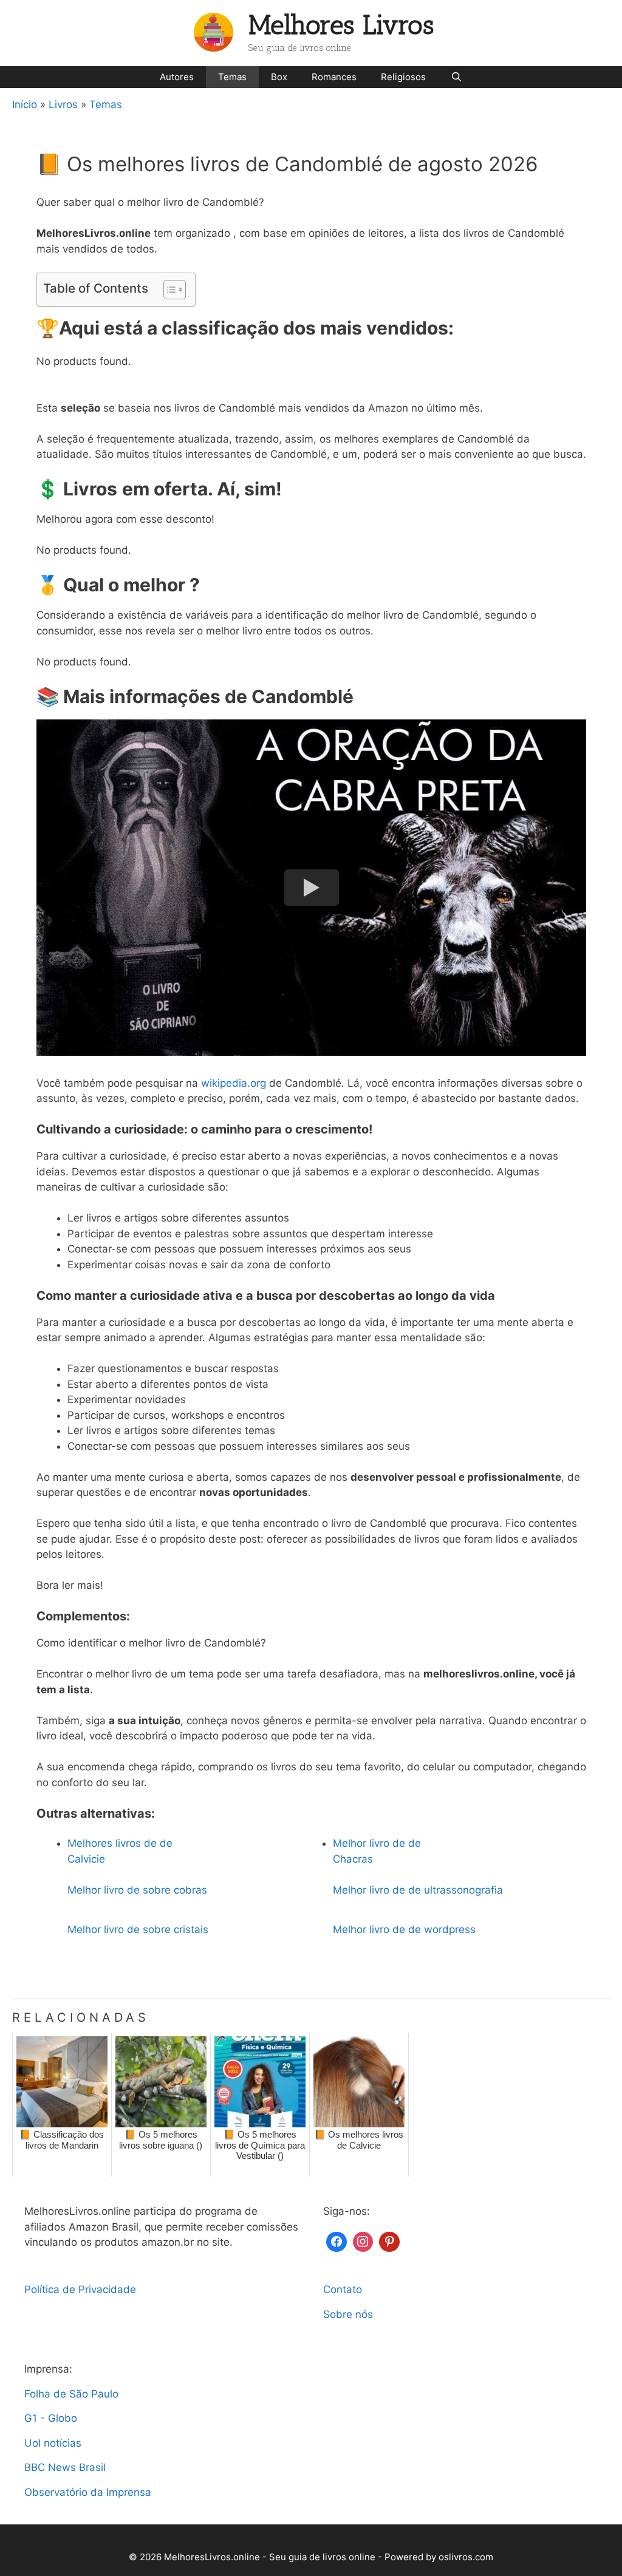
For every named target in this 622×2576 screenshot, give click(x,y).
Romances (334, 77)
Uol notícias (53, 2443)
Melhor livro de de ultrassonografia (418, 1890)
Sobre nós (348, 2314)
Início (25, 104)
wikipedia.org (234, 1083)
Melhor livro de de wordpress (404, 1929)
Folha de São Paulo (71, 2394)
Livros (63, 104)
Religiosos (403, 77)
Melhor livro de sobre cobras (137, 1890)
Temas (232, 77)
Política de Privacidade (80, 2289)
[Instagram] (363, 2241)
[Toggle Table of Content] (169, 290)
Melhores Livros (341, 25)
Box (279, 77)
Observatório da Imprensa (88, 2492)
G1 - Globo (51, 2418)
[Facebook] (337, 2241)
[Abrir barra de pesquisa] (456, 77)
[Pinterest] (389, 2241)
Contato (343, 2289)
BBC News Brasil (65, 2467)
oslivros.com (466, 2557)
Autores (177, 77)
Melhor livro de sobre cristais (138, 1929)
